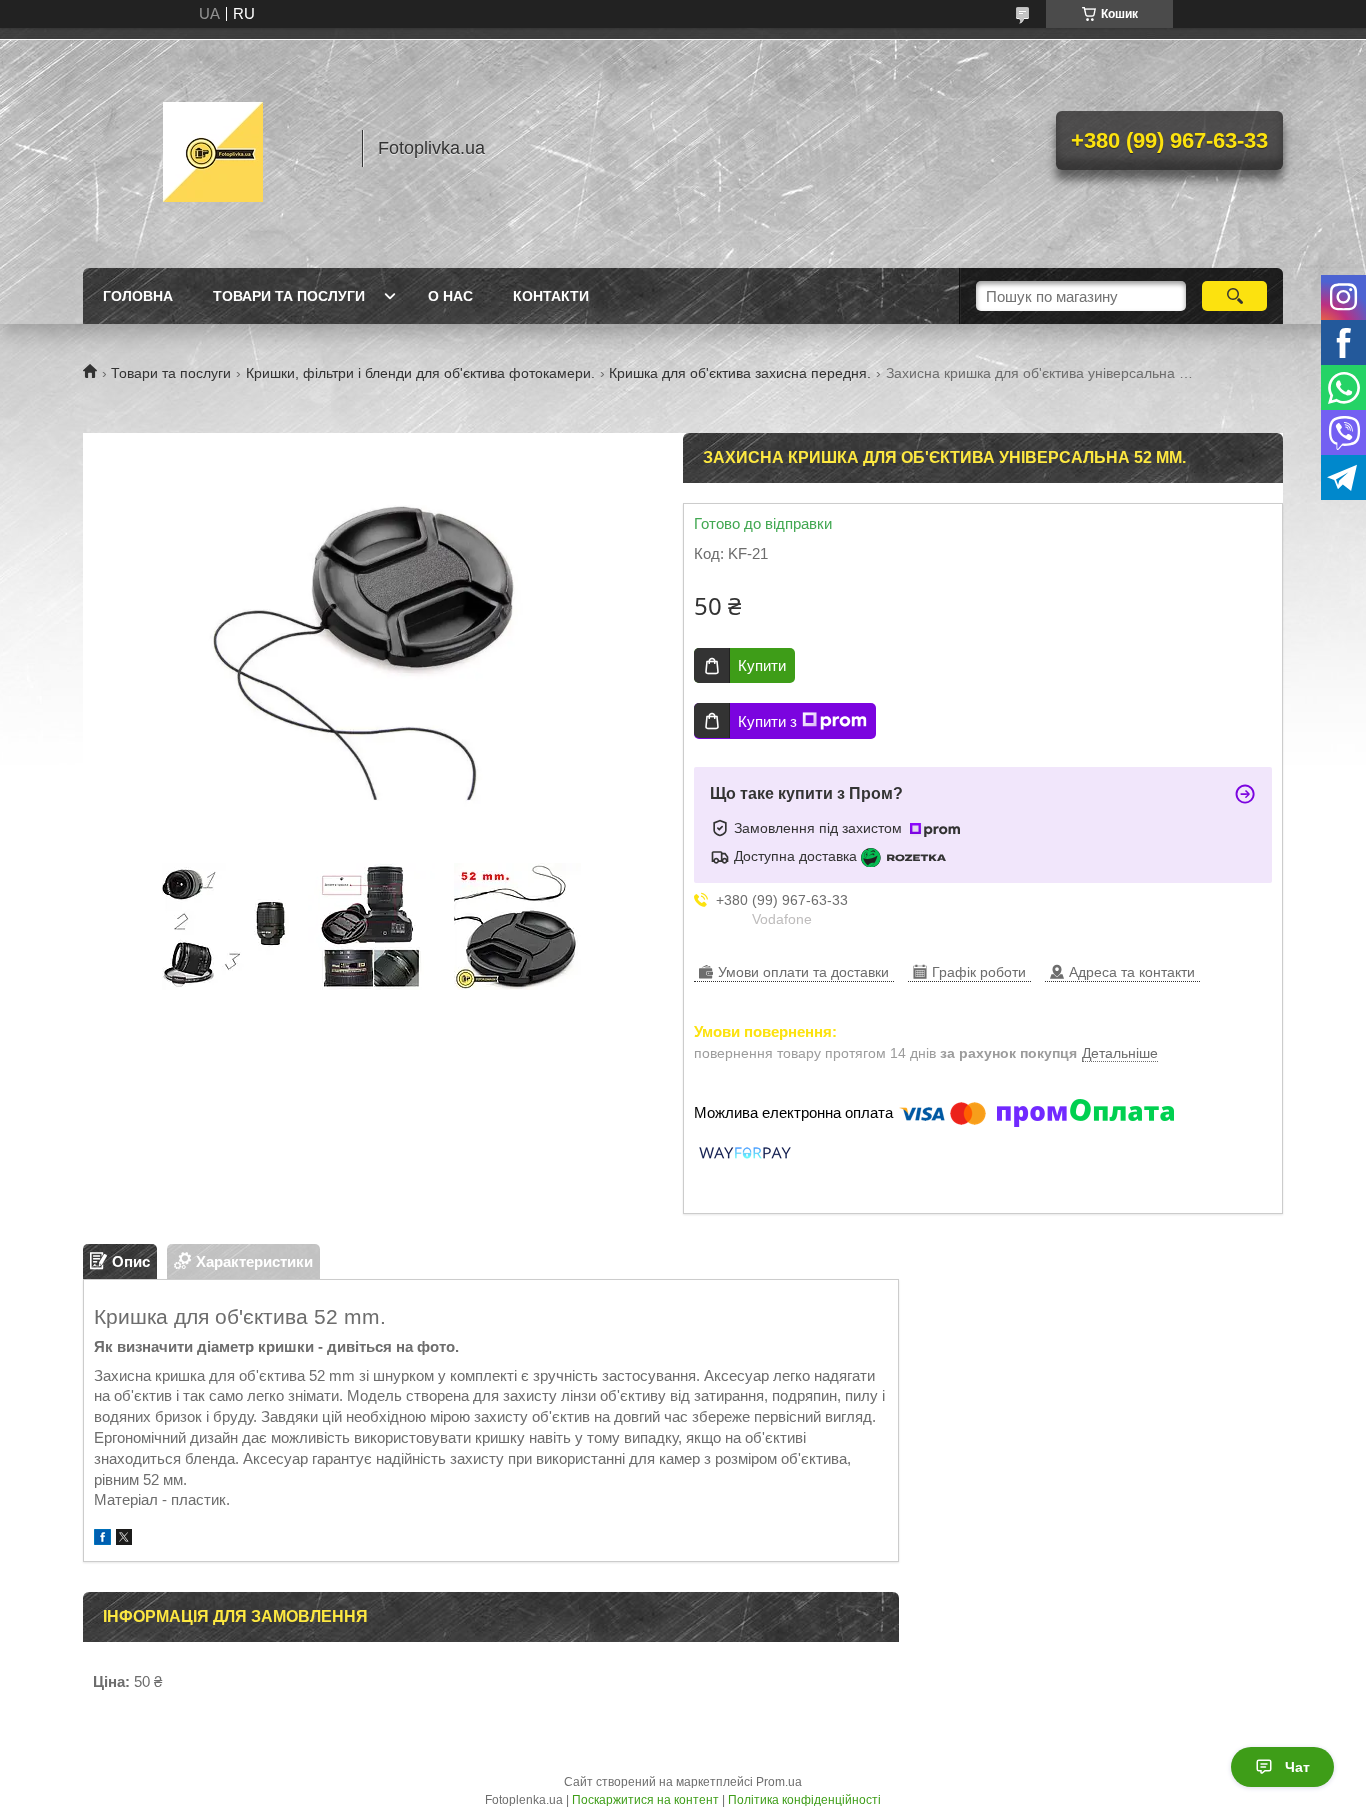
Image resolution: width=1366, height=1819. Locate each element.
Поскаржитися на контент (645, 1800)
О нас (450, 296)
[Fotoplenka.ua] (213, 148)
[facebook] (102, 1539)
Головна (138, 296)
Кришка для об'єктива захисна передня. (740, 373)
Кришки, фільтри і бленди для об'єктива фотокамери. (420, 373)
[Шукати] (1234, 296)
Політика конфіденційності (804, 1800)
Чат (1297, 1767)
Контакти (551, 296)
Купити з (767, 721)
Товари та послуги (289, 296)
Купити (762, 665)
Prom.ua (779, 1782)
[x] (124, 1539)
